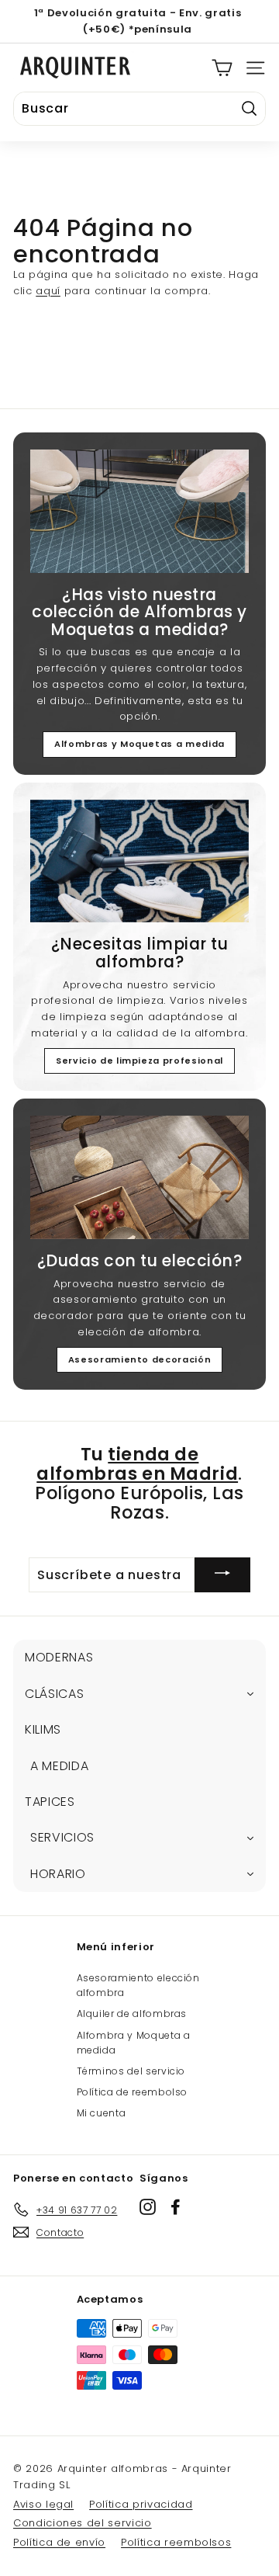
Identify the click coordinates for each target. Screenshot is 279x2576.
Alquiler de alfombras (132, 2014)
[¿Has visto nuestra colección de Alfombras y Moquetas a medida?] (139, 511)
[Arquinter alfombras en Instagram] (148, 2207)
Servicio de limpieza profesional (139, 1061)
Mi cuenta (102, 2113)
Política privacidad (141, 2504)
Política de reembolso (133, 2092)
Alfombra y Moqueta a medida (134, 2043)
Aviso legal (43, 2504)
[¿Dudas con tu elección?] (139, 1177)
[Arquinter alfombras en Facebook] (176, 2207)
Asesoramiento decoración (140, 1359)
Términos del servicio (131, 2071)
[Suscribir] (222, 1575)
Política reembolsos (176, 2542)
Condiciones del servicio (83, 2523)
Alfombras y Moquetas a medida (139, 744)
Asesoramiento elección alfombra (138, 1985)
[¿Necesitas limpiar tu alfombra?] (139, 861)
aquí (48, 291)
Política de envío (59, 2542)
